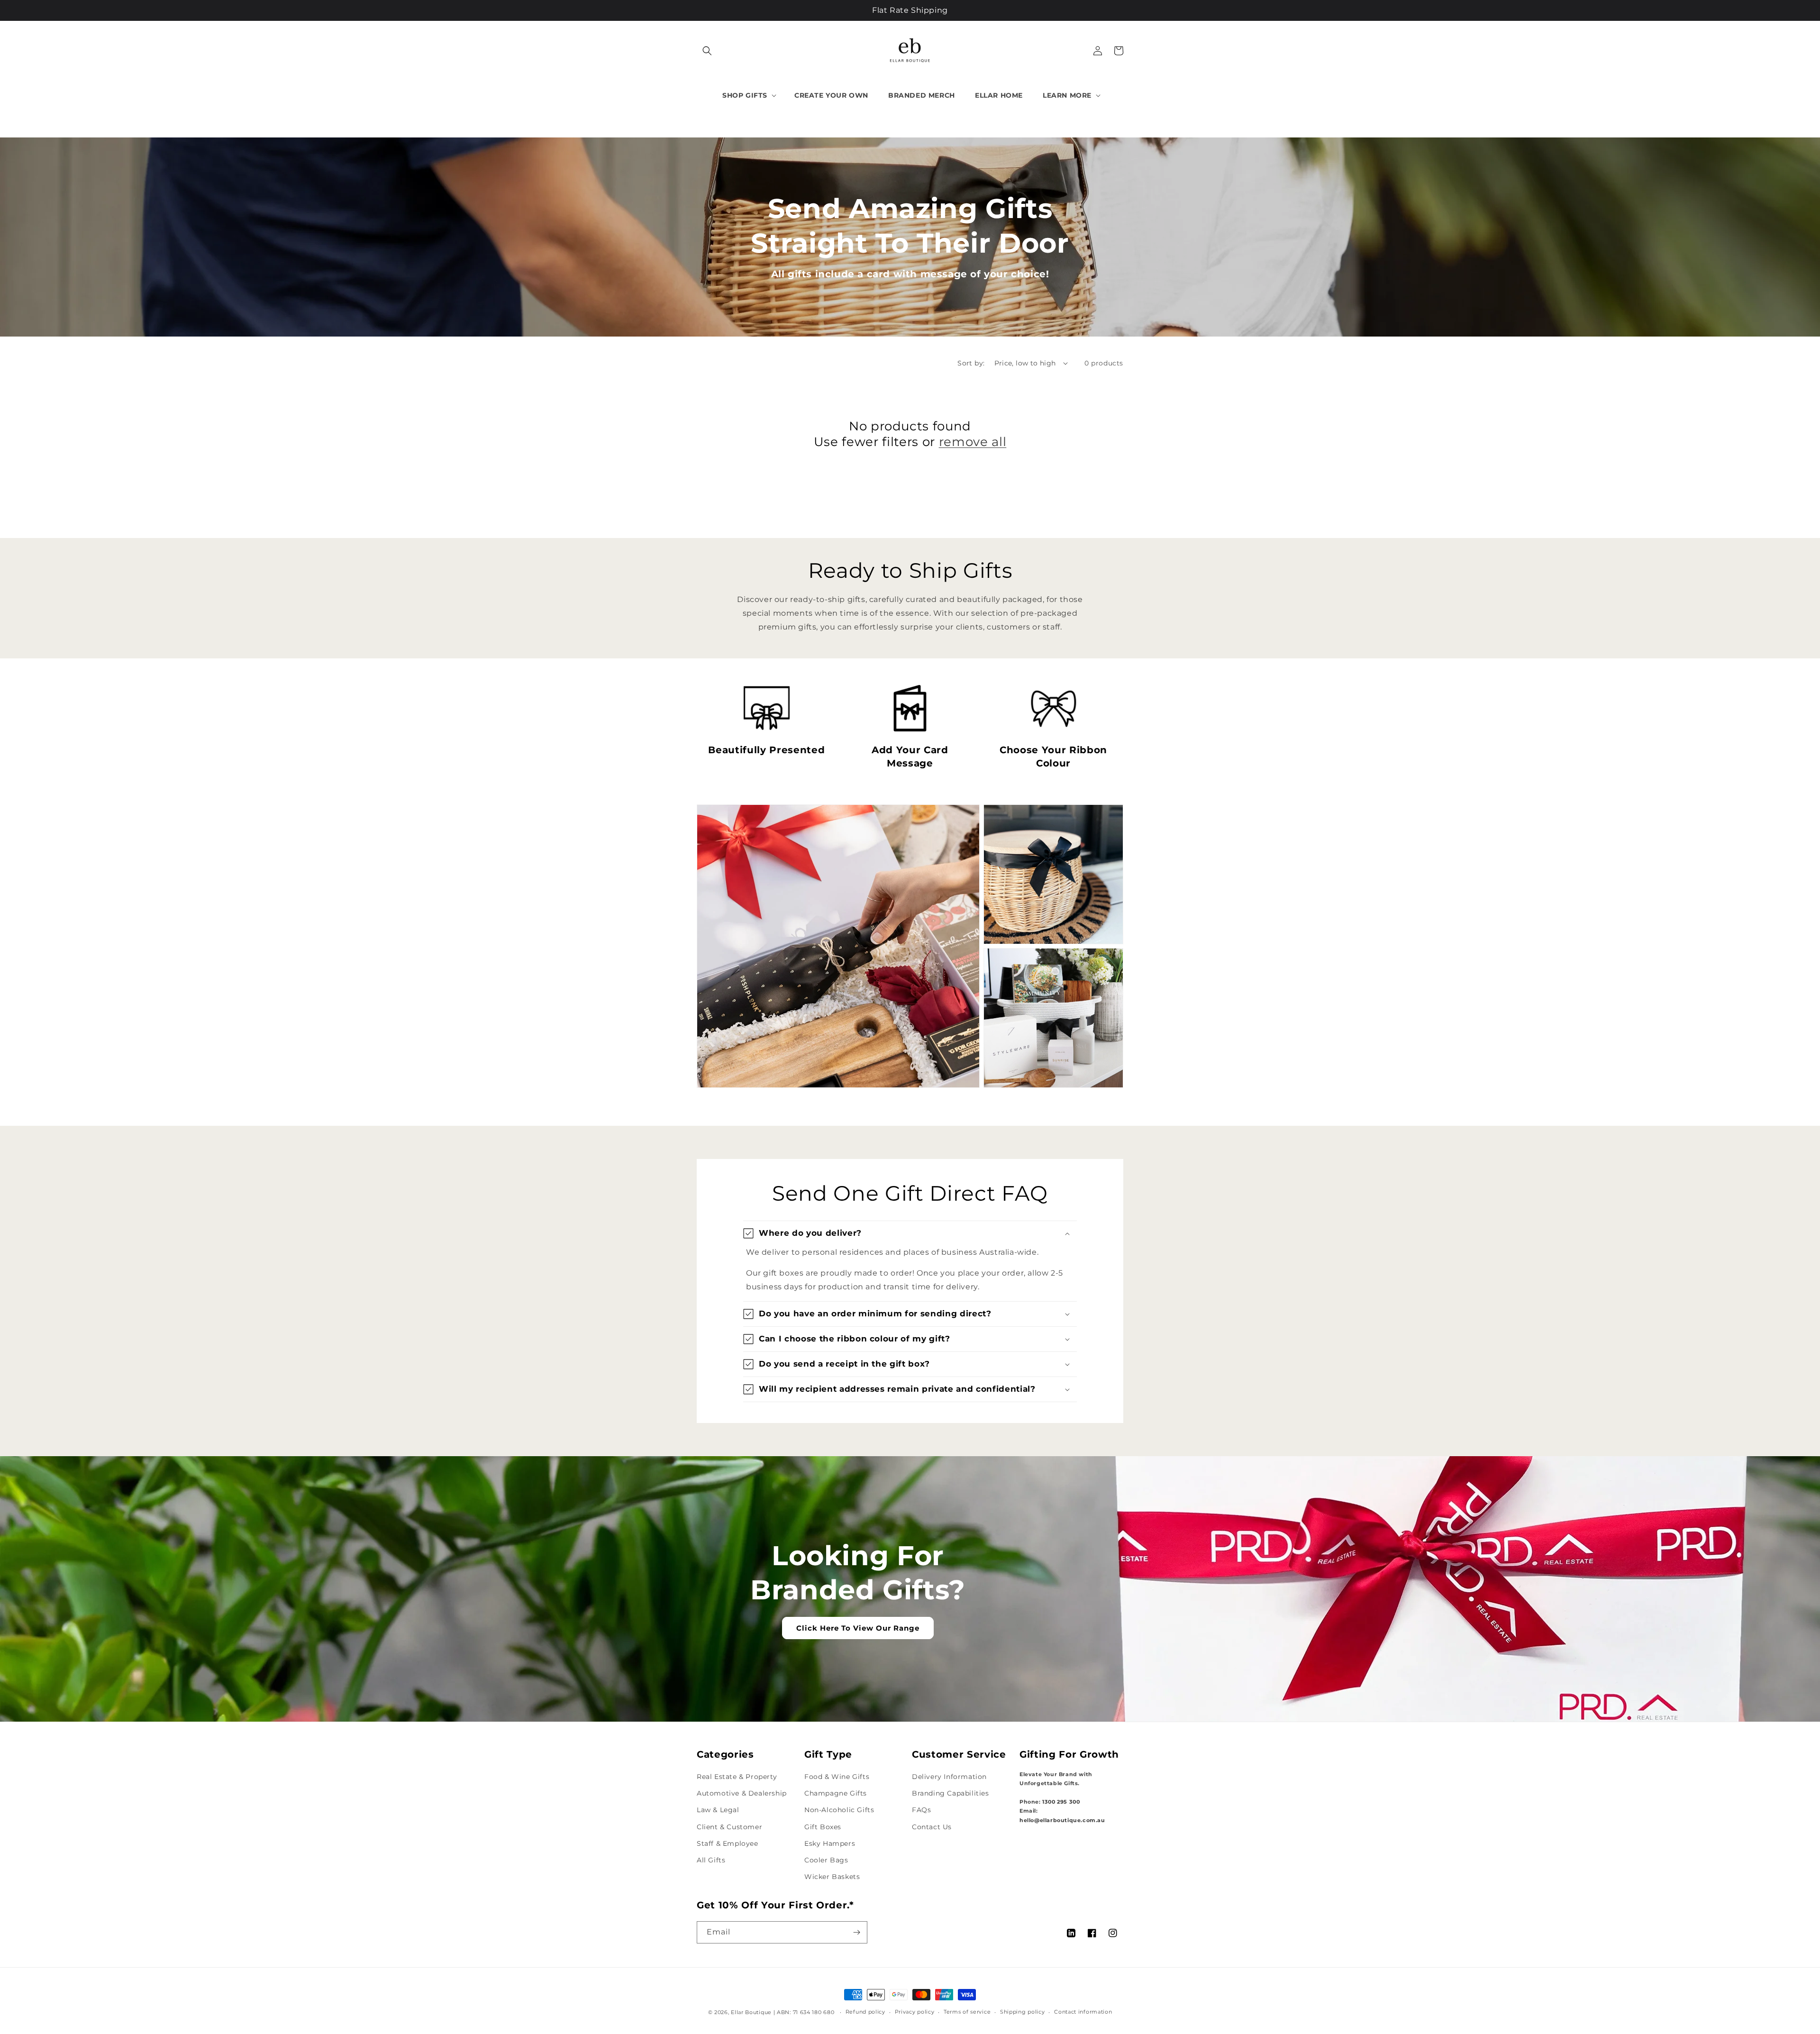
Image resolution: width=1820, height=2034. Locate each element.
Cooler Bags (826, 1860)
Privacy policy (915, 2012)
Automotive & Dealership (742, 1793)
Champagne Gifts (836, 1793)
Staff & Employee (728, 1843)
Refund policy (865, 2012)
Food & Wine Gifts (837, 1777)
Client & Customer (729, 1827)
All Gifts (711, 1860)
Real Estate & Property (737, 1777)
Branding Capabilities (951, 1793)
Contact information (1083, 2012)
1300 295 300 (1061, 1802)
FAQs (921, 1810)
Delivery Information (949, 1777)
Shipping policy (1023, 2012)
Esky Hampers (830, 1843)
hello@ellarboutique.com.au (1062, 1820)
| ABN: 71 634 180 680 (805, 2012)
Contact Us (932, 1827)
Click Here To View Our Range (858, 1628)
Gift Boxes (823, 1827)
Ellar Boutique (751, 2012)
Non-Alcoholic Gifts (839, 1810)
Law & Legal (718, 1810)
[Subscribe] (856, 1932)
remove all (973, 442)
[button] (707, 51)
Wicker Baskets (832, 1877)
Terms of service (967, 2012)
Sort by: (971, 363)
